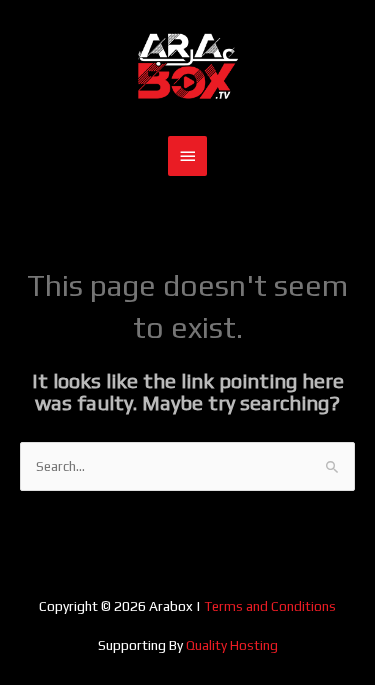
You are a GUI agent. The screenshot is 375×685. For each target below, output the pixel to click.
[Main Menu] (187, 156)
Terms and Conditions (270, 606)
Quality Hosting (232, 645)
